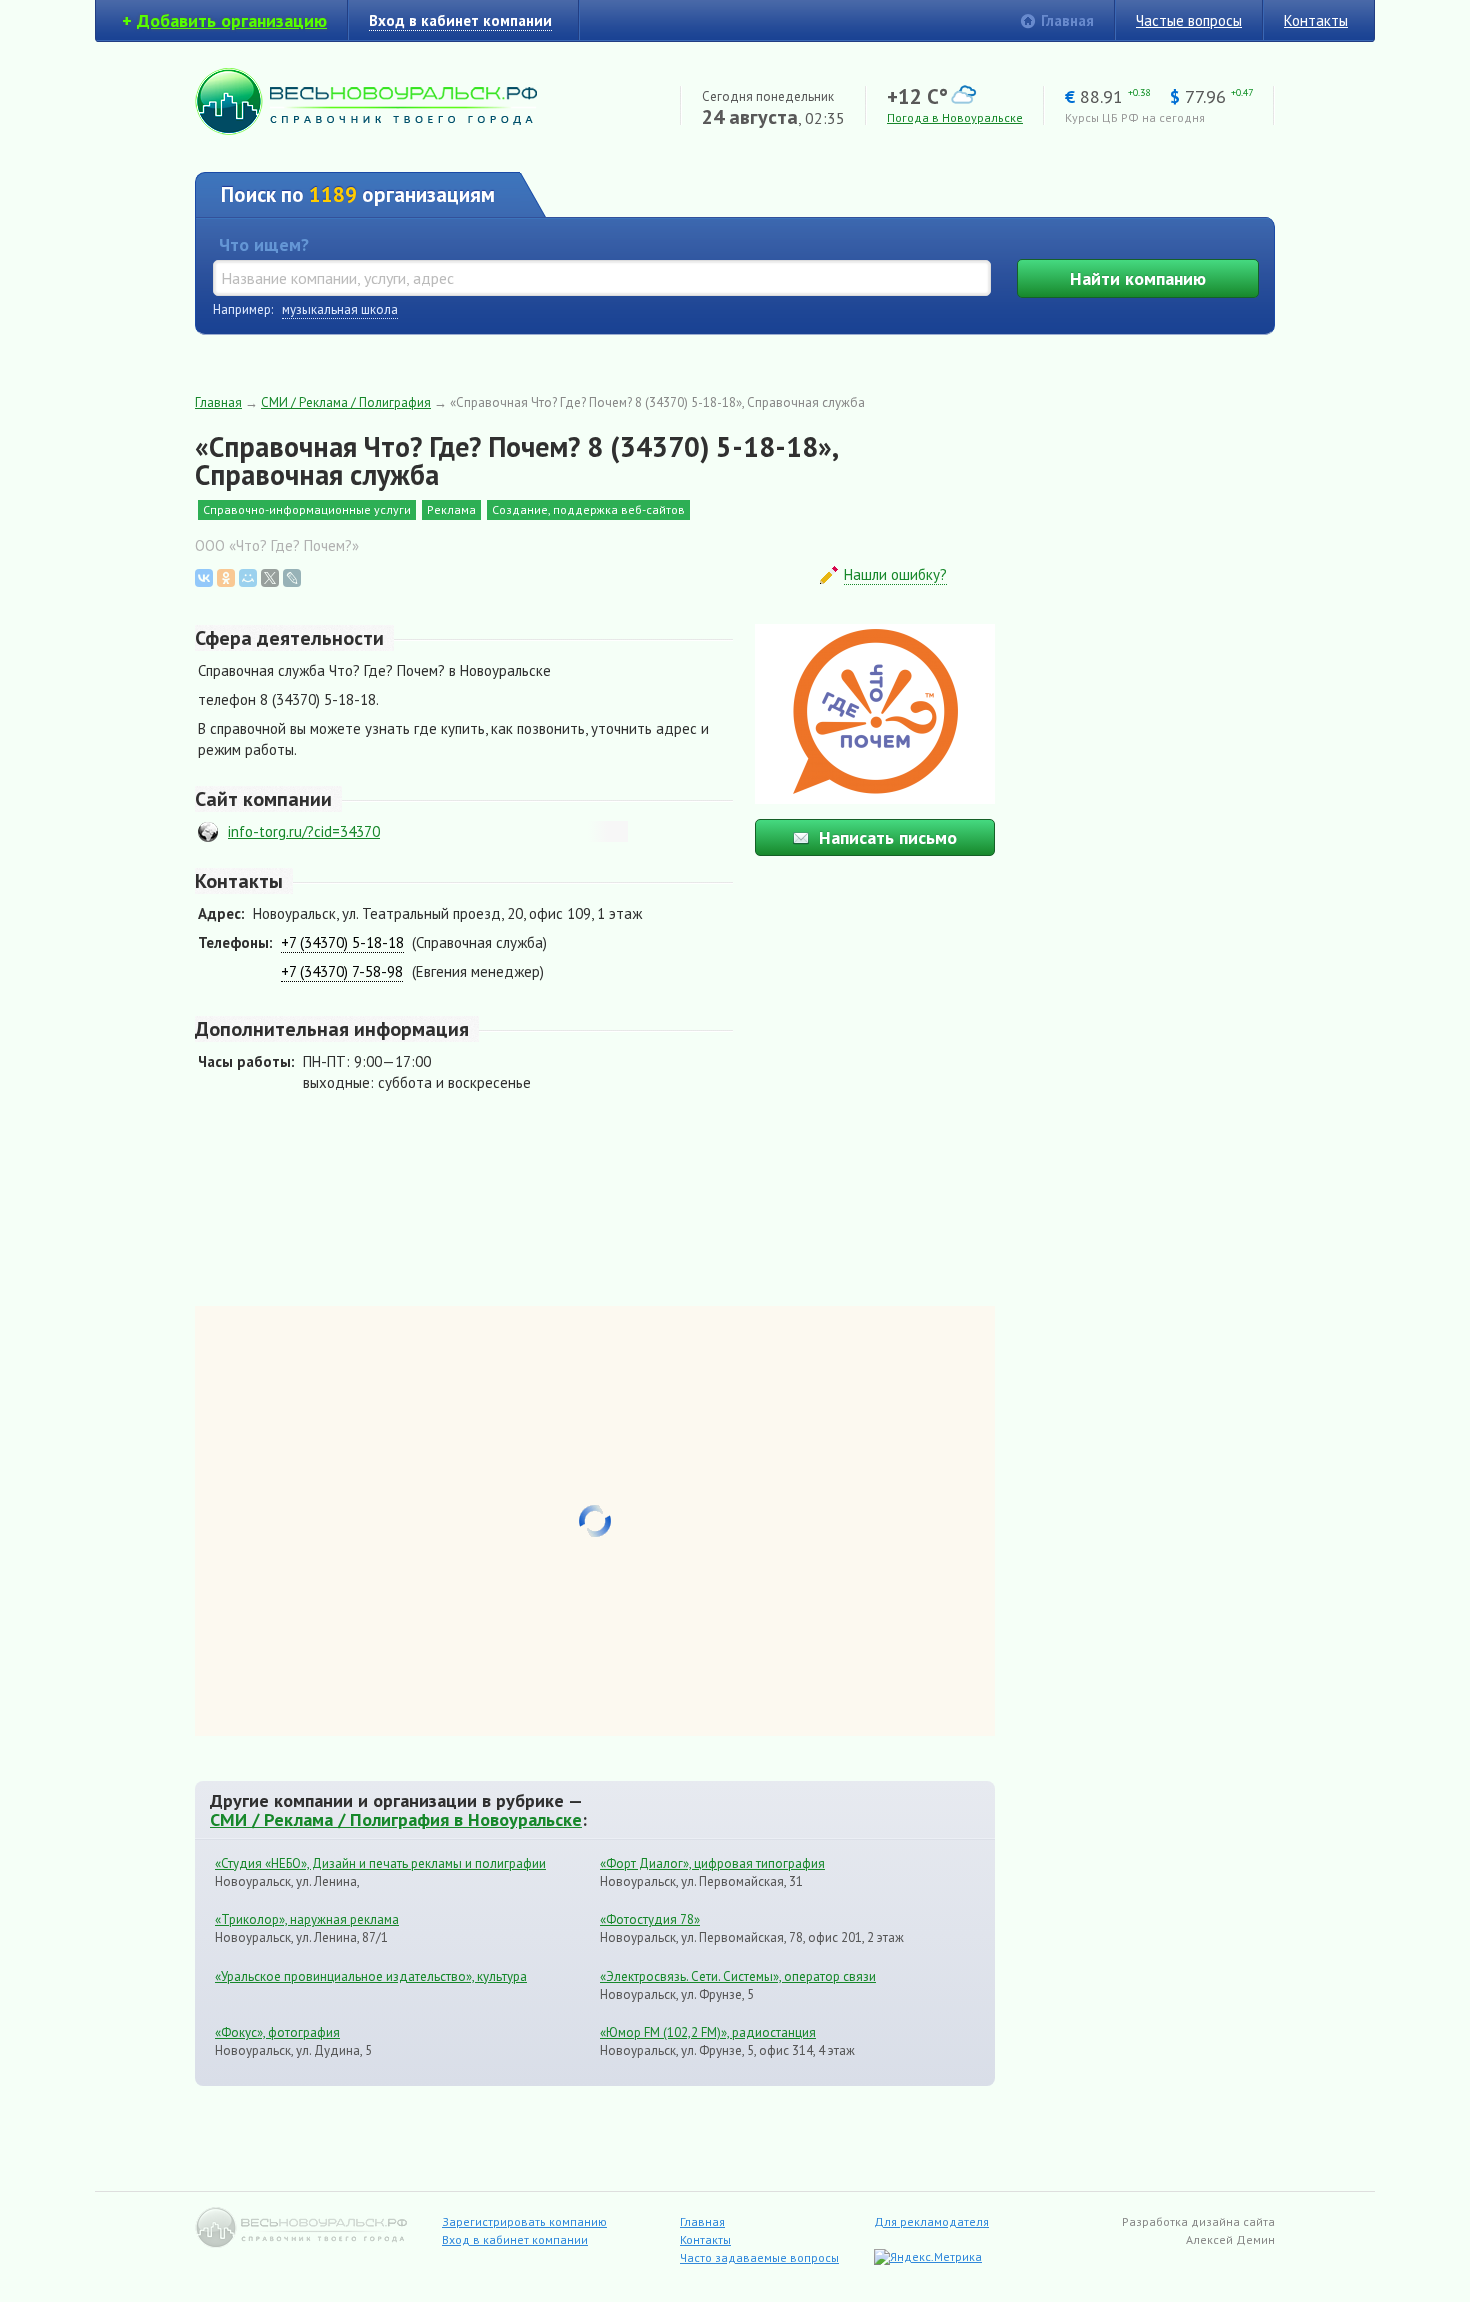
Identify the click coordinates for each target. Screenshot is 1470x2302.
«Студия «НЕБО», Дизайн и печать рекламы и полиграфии (380, 1863)
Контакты (1316, 20)
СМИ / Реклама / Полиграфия (346, 402)
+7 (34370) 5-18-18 (342, 942)
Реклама (451, 509)
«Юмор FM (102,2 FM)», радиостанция (708, 2032)
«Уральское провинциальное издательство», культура (371, 1976)
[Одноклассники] (226, 578)
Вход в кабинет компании (515, 2239)
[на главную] (366, 129)
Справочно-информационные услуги (307, 509)
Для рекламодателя (931, 2221)
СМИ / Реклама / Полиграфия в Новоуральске (396, 1819)
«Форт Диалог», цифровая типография (712, 1863)
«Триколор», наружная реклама (307, 1919)
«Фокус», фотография (277, 2032)
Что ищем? (264, 244)
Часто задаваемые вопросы (759, 2257)
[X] (270, 578)
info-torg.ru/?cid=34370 (304, 831)
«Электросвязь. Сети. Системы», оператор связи (738, 1976)
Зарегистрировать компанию (524, 2221)
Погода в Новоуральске (955, 117)
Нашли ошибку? (895, 574)
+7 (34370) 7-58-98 (342, 971)
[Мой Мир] (248, 578)
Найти (1138, 278)
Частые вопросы (1189, 20)
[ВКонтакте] (204, 578)
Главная (1067, 20)
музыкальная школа (340, 309)
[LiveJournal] (292, 578)
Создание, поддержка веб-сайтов (588, 509)
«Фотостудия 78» (650, 1919)
